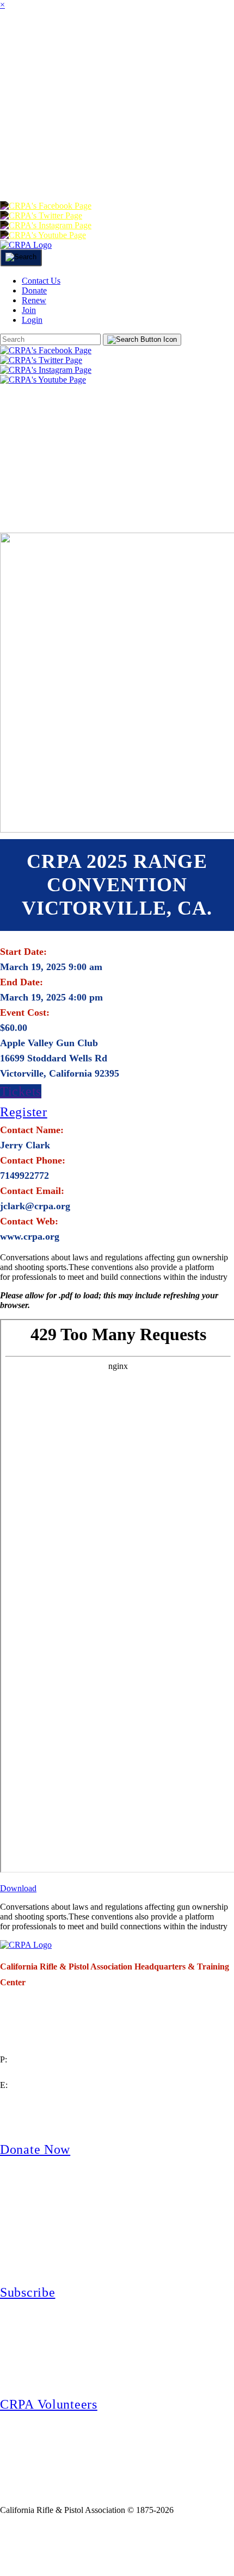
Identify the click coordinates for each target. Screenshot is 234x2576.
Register (24, 1112)
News (87, 83)
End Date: (21, 982)
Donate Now (35, 2149)
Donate (141, 127)
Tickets (21, 1091)
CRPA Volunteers (49, 2404)
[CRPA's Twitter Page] (41, 215)
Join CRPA (51, 2545)
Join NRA (130, 2545)
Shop (18, 127)
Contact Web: (29, 1221)
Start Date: (23, 952)
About (60, 40)
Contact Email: (32, 1191)
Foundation (76, 127)
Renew (192, 127)
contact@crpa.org (30, 2098)
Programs (33, 83)
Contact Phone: (33, 1160)
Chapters (152, 40)
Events (133, 83)
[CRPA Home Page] (26, 1945)
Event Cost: (25, 1012)
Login (58, 170)
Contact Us (41, 281)
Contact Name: (32, 1130)
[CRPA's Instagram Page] (46, 225)
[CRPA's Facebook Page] (46, 206)
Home (15, 40)
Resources (194, 83)
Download (18, 1888)
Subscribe (27, 2292)
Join (101, 40)
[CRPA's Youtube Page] (43, 235)
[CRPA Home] (26, 245)
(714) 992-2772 (27, 2072)
